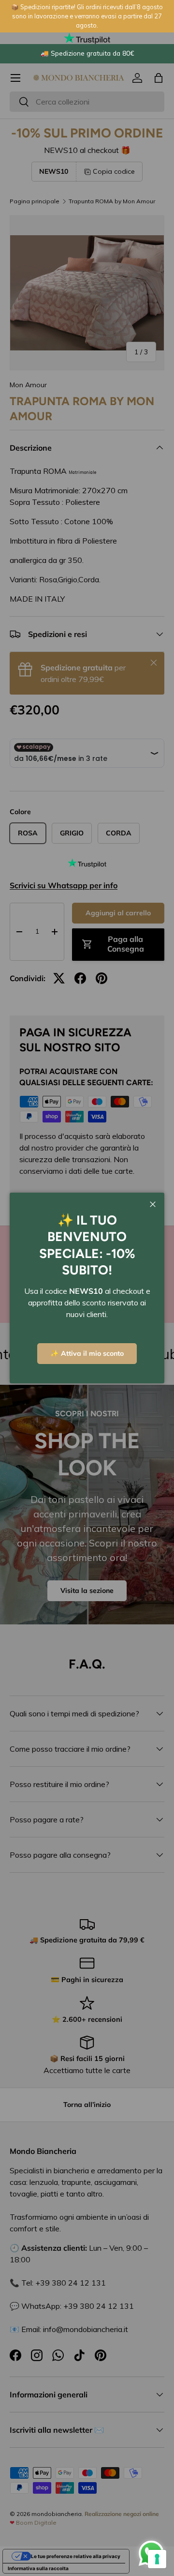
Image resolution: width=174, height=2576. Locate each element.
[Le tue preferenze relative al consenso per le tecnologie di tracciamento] (157, 2559)
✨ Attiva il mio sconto (87, 1353)
